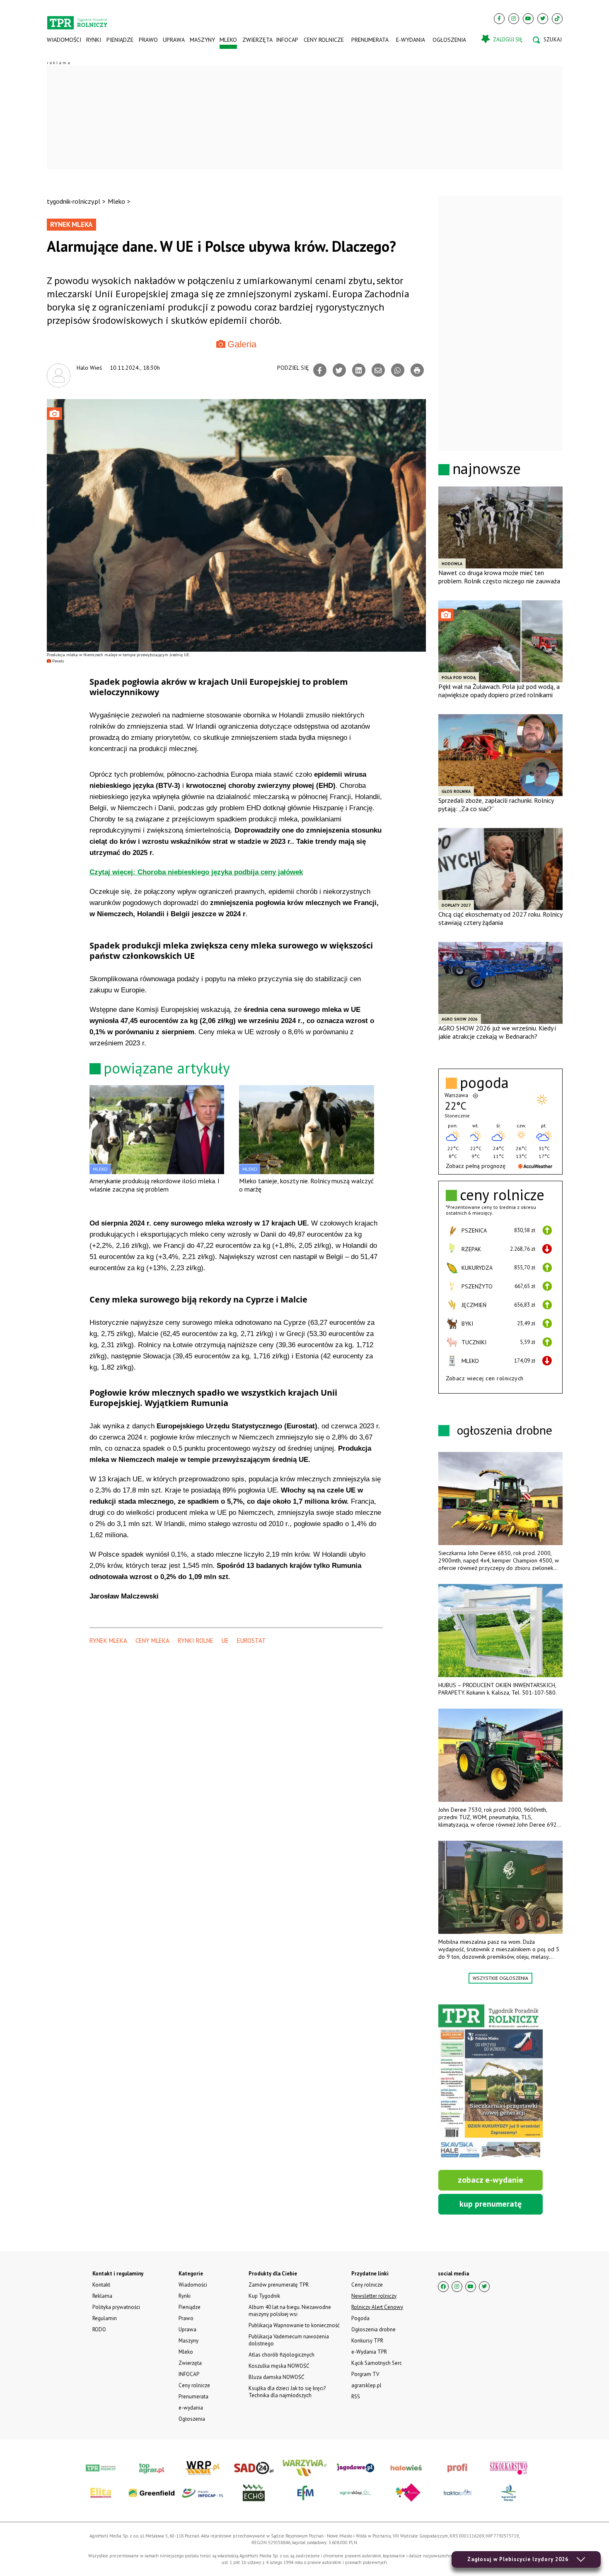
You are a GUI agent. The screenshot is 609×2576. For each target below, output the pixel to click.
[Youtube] (528, 19)
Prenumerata (370, 40)
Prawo (148, 40)
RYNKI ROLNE (196, 1641)
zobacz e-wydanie (491, 2180)
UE (225, 1641)
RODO (99, 2329)
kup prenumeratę (491, 2204)
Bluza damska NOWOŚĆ (276, 2377)
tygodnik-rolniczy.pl (74, 201)
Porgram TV (365, 2374)
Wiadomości (64, 40)
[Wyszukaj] (547, 40)
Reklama (102, 2296)
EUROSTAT (251, 1641)
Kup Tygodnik (264, 2296)
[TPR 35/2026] (491, 2082)
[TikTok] (557, 19)
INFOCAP (287, 40)
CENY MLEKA (152, 1641)
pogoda (484, 1083)
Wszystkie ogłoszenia (500, 1978)
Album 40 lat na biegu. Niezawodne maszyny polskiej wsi (290, 2311)
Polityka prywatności (116, 2307)
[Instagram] (514, 19)
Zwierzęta (257, 40)
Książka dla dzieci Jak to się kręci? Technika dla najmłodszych (287, 2392)
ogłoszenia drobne (505, 1430)
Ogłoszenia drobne (373, 2329)
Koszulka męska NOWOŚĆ (279, 2366)
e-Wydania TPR (369, 2352)
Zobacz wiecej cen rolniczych (485, 1378)
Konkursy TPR (367, 2341)
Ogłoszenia (449, 40)
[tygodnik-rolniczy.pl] (77, 19)
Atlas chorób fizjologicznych (282, 2355)
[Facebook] (499, 19)
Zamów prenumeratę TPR (279, 2285)
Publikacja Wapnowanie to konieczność (294, 2325)
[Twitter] (543, 19)
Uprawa (174, 40)
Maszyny (202, 40)
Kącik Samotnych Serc (377, 2363)
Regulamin (105, 2318)
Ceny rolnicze (324, 40)
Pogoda (360, 2318)
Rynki (94, 40)
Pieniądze (120, 40)
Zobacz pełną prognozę (476, 1166)
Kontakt (101, 2285)
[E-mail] (378, 370)
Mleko (228, 40)
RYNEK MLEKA (108, 1641)
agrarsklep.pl (366, 2385)
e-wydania (411, 40)
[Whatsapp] (398, 370)
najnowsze (487, 468)
